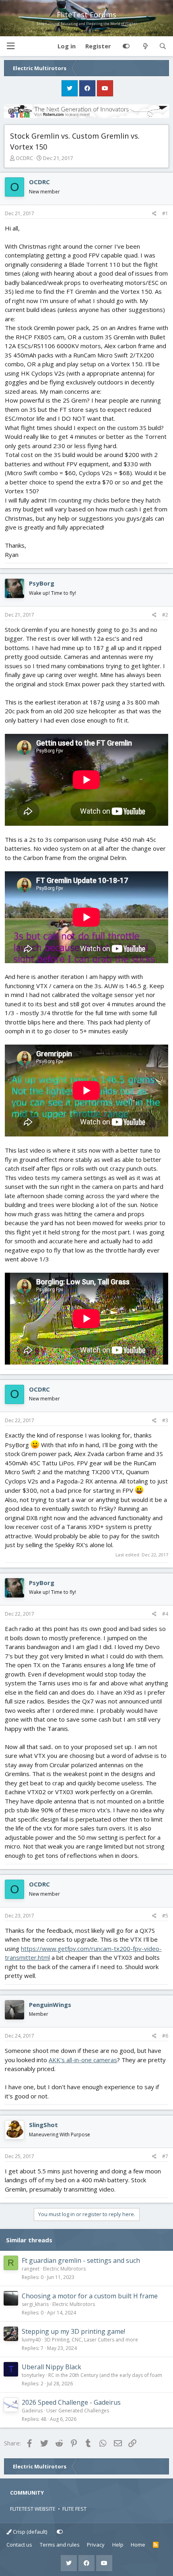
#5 (165, 1916)
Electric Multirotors (64, 2269)
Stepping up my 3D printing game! (73, 2331)
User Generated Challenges (78, 2411)
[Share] (154, 214)
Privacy (96, 2545)
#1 (165, 213)
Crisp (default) (29, 2532)
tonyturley (33, 2375)
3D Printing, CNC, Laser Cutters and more (91, 2340)
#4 (165, 1614)
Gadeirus (32, 2411)
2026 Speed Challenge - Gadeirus (71, 2402)
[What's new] (145, 46)
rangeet (31, 2269)
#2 (165, 615)
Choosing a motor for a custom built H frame (90, 2296)
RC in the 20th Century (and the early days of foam (105, 2375)
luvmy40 (31, 2340)
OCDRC (24, 158)
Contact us (19, 2545)
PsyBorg (42, 583)
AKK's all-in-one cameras (83, 2060)
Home (138, 2545)
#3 (165, 1420)
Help (118, 2545)
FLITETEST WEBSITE (33, 2509)
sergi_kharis (35, 2304)
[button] (10, 46)
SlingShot (43, 2125)
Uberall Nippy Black (51, 2367)
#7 (165, 2156)
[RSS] (156, 2545)
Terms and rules (60, 2545)
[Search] (163, 46)
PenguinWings (50, 2005)
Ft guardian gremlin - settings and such (81, 2260)
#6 (165, 2036)
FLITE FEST (74, 2509)
